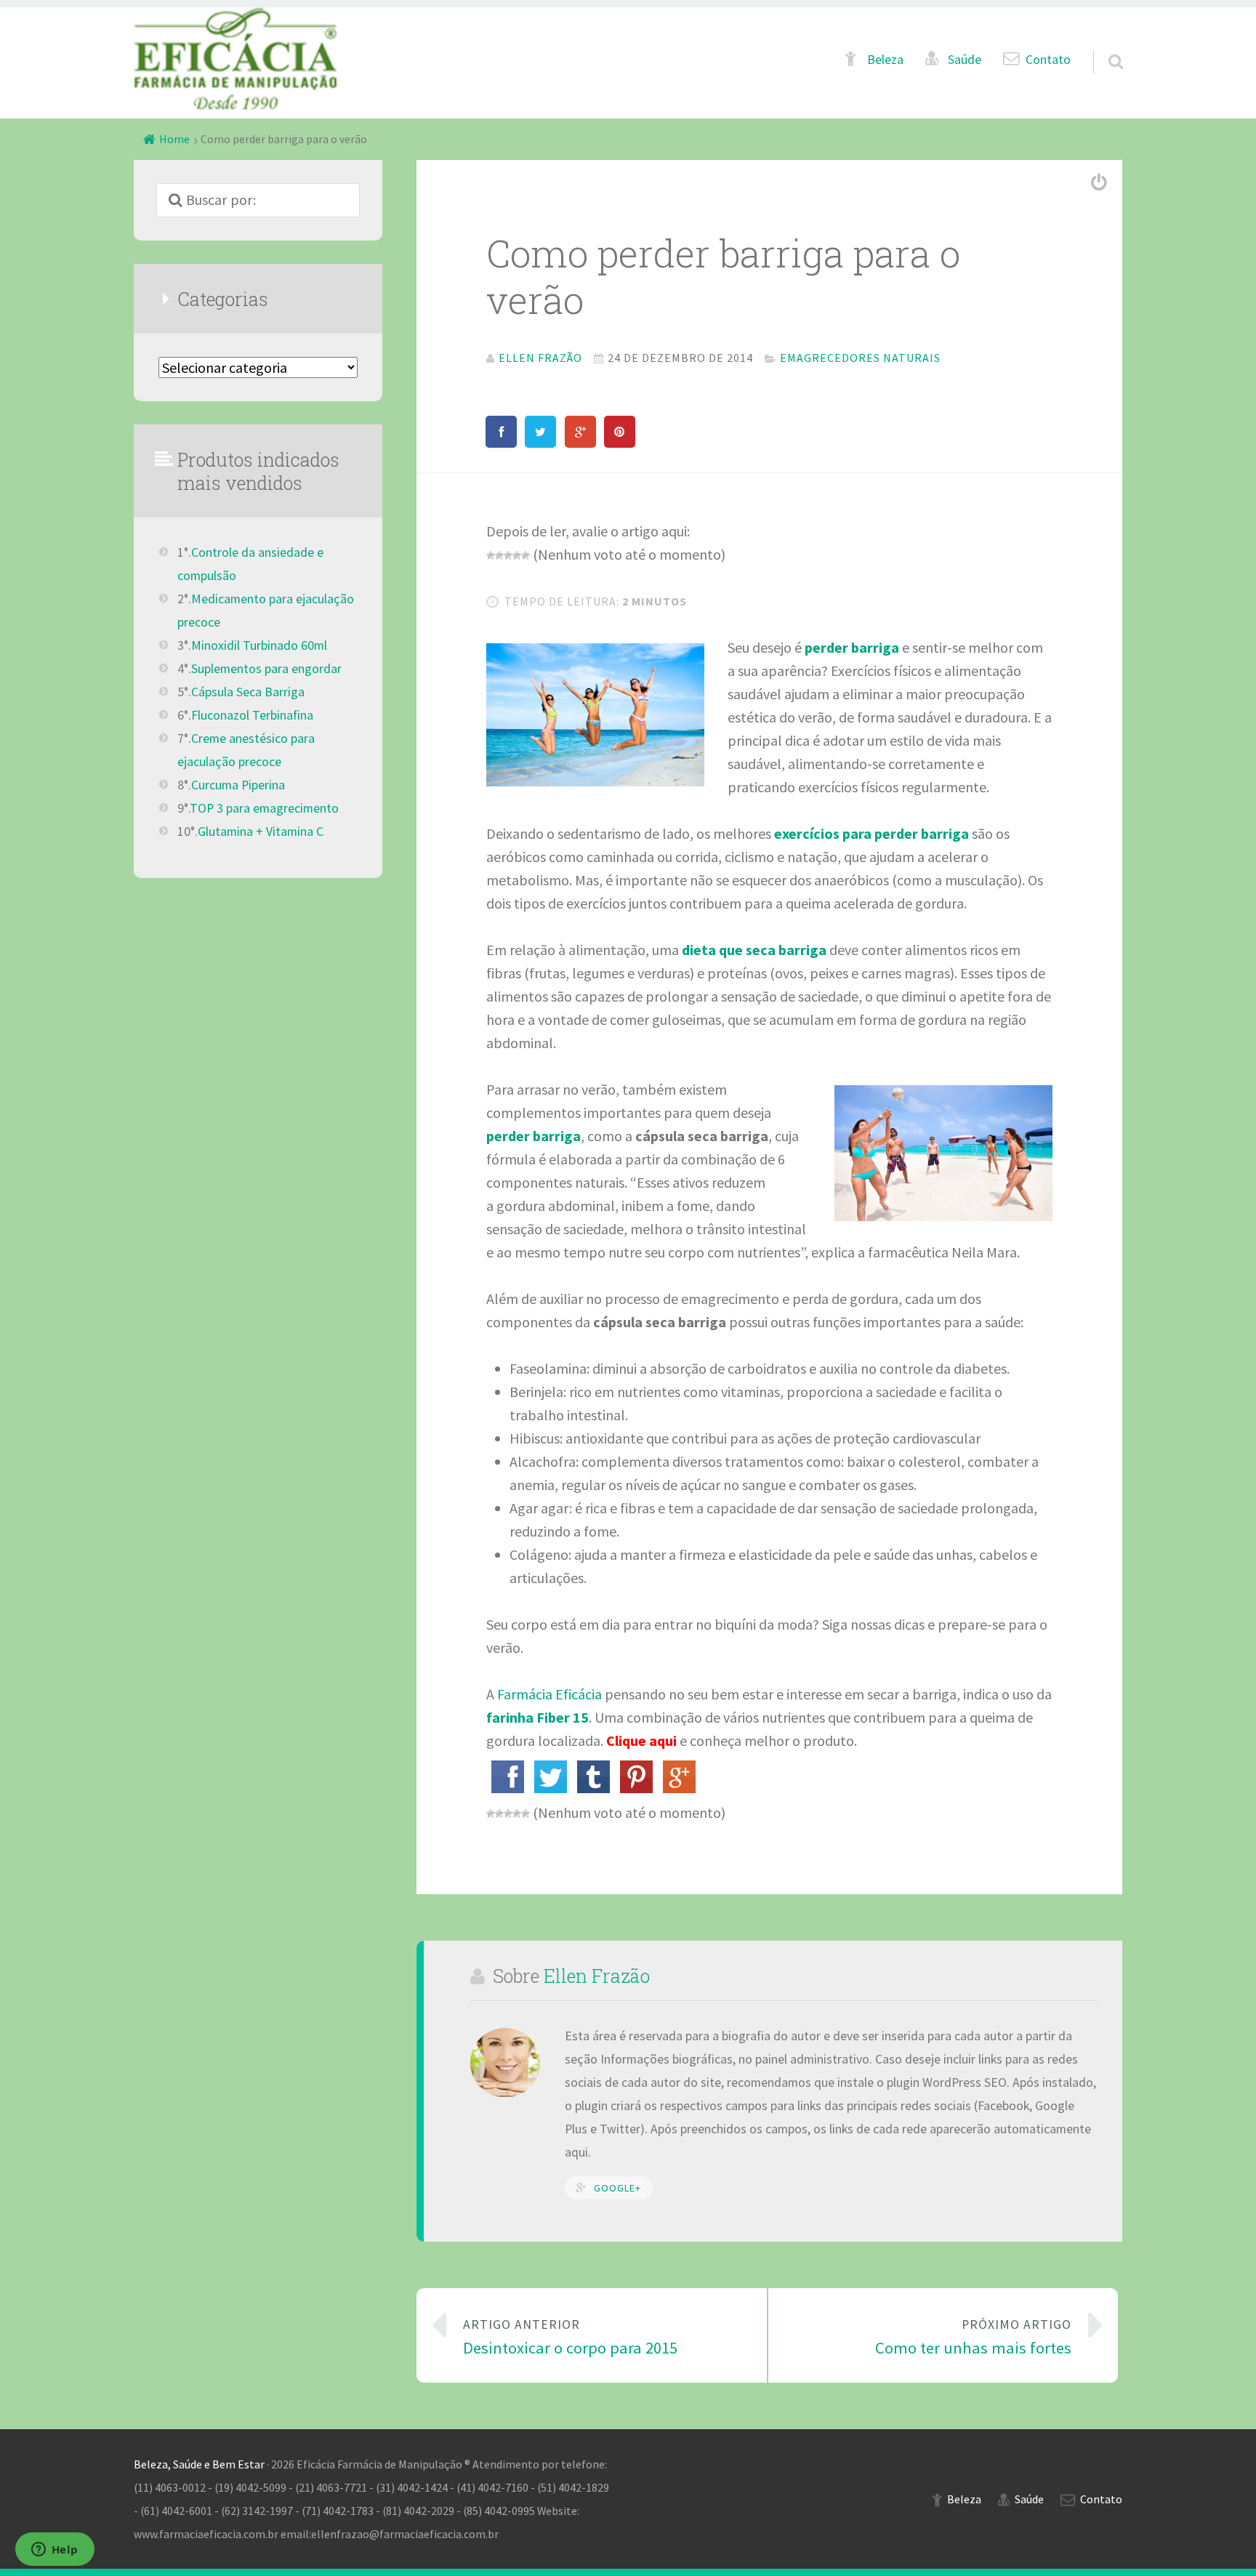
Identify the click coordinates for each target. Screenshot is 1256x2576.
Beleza (885, 60)
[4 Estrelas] (517, 555)
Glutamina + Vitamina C (261, 832)
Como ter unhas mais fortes (973, 2337)
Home (174, 139)
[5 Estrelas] (526, 555)
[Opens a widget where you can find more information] (55, 2551)
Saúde (965, 60)
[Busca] (1103, 44)
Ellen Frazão (597, 1976)
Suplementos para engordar (266, 669)
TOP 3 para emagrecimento (264, 808)
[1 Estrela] (491, 555)
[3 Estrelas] (508, 555)
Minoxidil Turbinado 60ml (259, 645)
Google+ (617, 2188)
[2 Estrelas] (499, 555)
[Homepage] (235, 59)
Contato (1048, 60)
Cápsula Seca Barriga (248, 692)
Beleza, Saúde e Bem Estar (199, 2464)
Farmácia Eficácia (549, 1694)
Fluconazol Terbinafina (252, 715)
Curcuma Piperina (238, 785)
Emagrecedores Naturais (860, 358)
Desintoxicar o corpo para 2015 (570, 2337)
